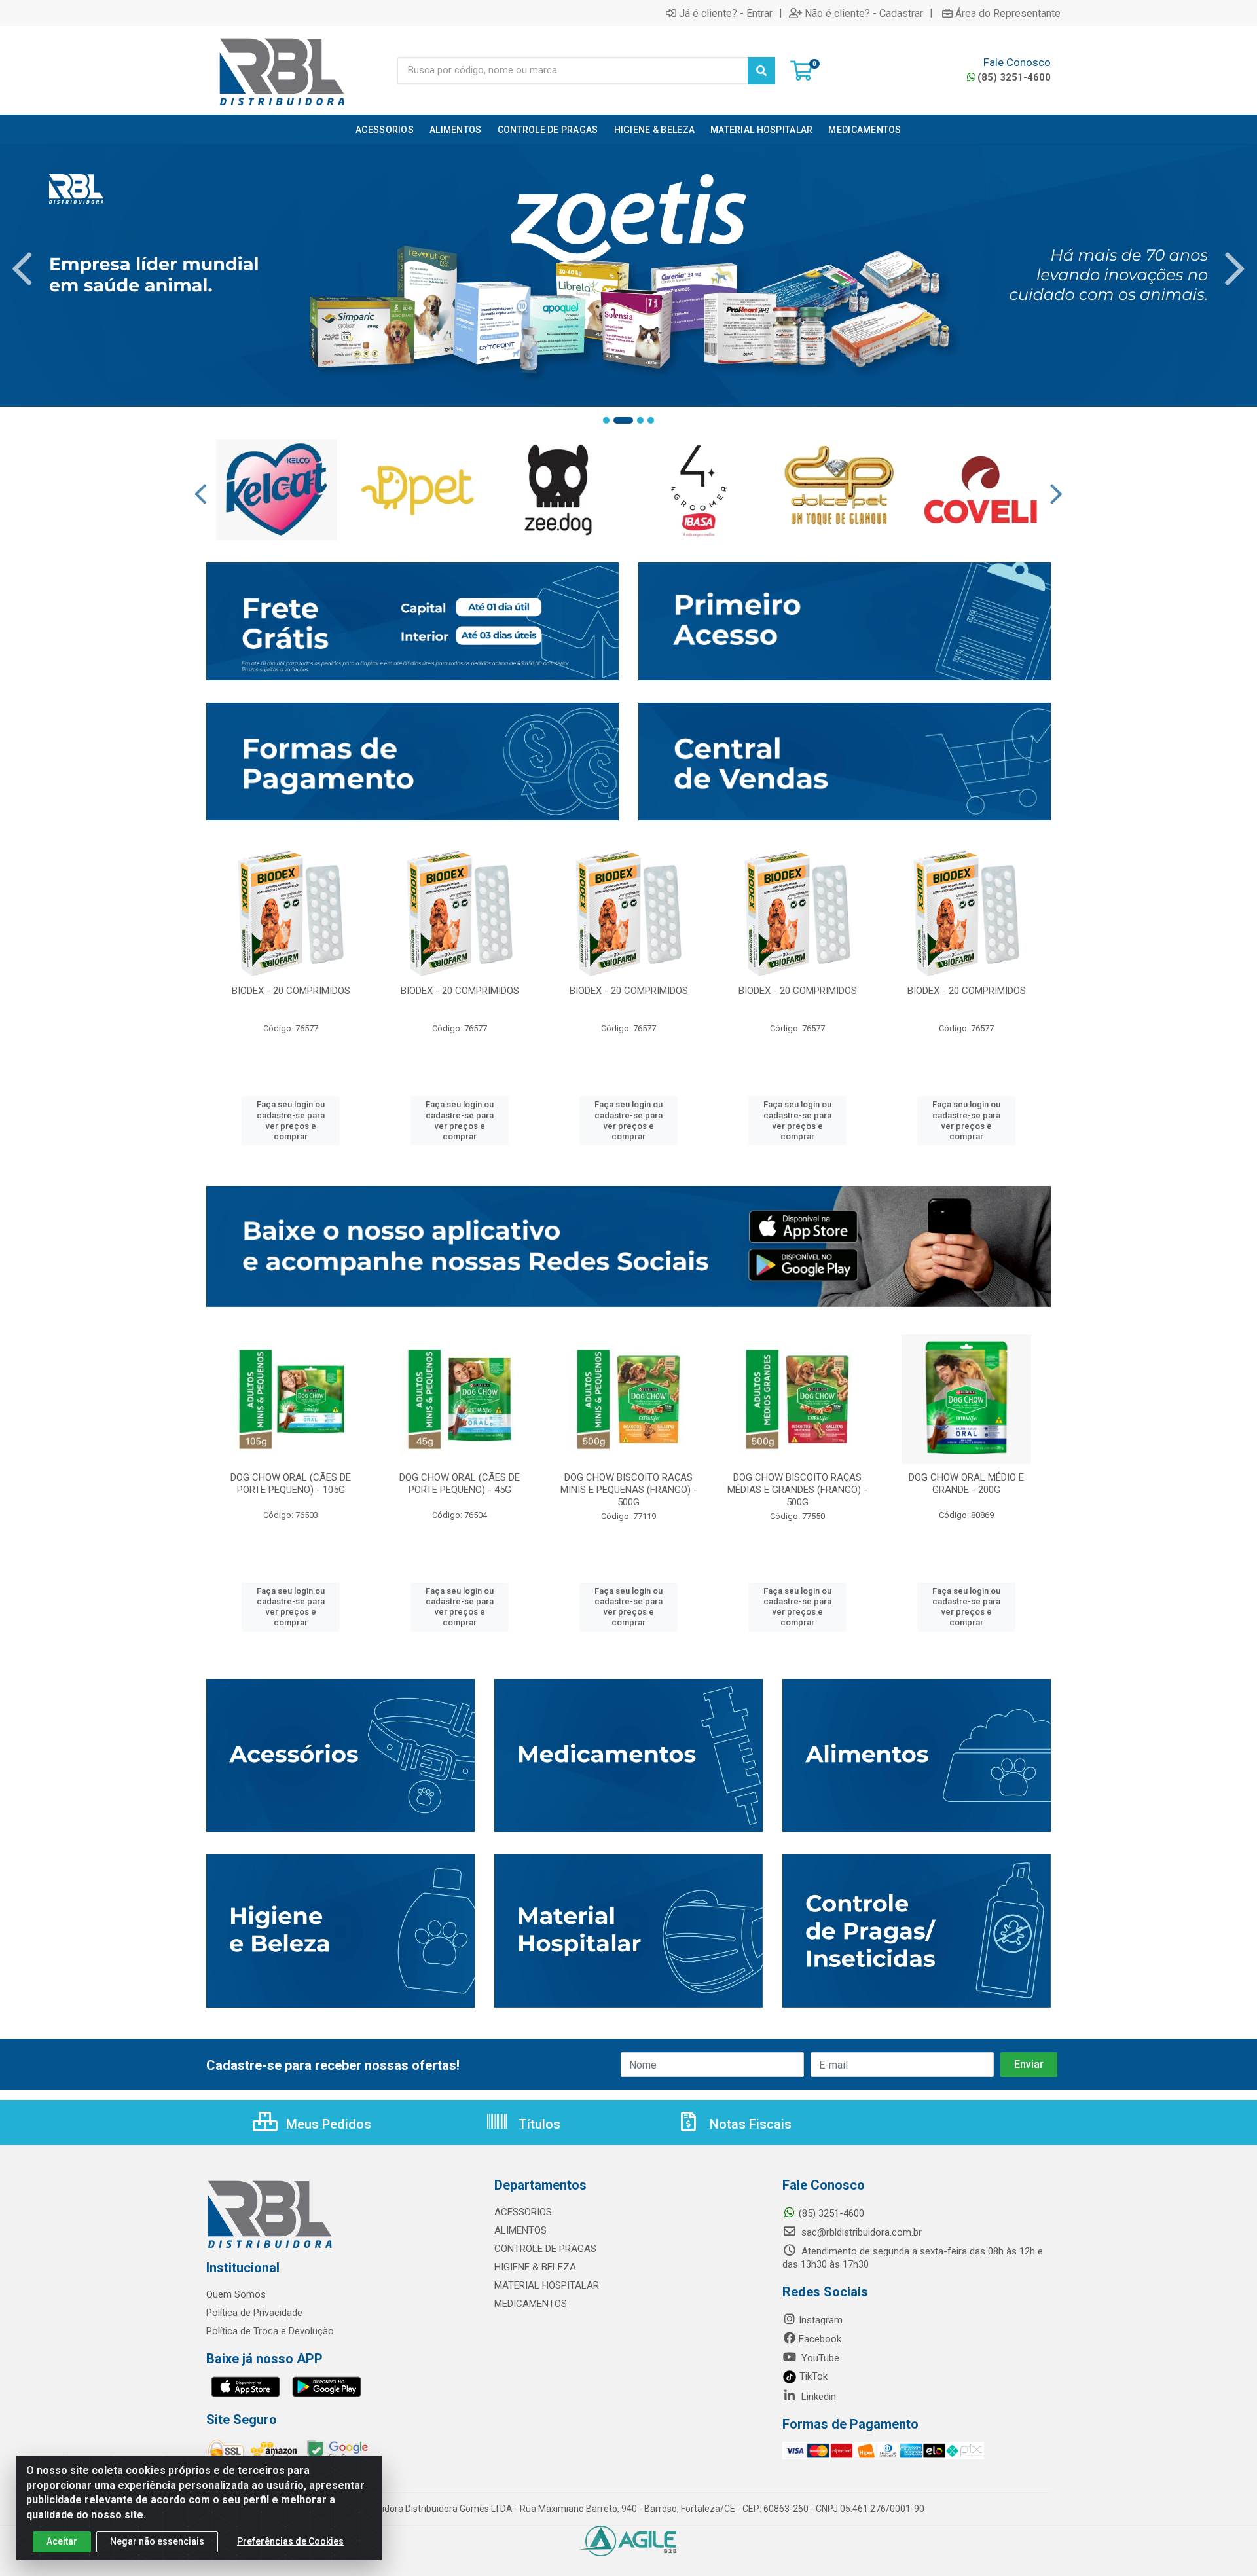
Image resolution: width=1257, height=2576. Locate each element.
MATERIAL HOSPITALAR (547, 2285)
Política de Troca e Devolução (270, 2331)
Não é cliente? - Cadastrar (864, 13)
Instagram (821, 2320)
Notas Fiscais (749, 2124)
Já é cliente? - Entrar (726, 13)
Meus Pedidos (327, 2124)
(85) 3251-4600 (1014, 77)
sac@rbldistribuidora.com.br (860, 2232)
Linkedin (817, 2397)
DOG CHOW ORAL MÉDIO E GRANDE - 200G (966, 1483)
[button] (606, 420)
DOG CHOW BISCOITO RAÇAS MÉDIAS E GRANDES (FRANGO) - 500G (797, 1490)
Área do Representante (1008, 13)
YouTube (819, 2358)
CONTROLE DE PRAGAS (545, 2249)
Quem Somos (236, 2294)
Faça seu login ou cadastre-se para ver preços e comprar (291, 1120)
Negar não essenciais (157, 2541)
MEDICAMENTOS (531, 2304)
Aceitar (62, 2541)
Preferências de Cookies (290, 2541)
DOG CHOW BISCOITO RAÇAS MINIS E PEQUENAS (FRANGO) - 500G (629, 1490)
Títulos (538, 2124)
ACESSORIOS (523, 2212)
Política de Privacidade (254, 2313)
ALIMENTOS (520, 2230)
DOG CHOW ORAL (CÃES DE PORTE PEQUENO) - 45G (460, 1483)
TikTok (812, 2376)
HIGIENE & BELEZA (535, 2267)
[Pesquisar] (761, 71)
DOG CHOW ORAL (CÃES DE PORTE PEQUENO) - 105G (291, 1483)
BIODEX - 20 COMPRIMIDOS (291, 991)
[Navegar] (22, 269)
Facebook (820, 2339)
